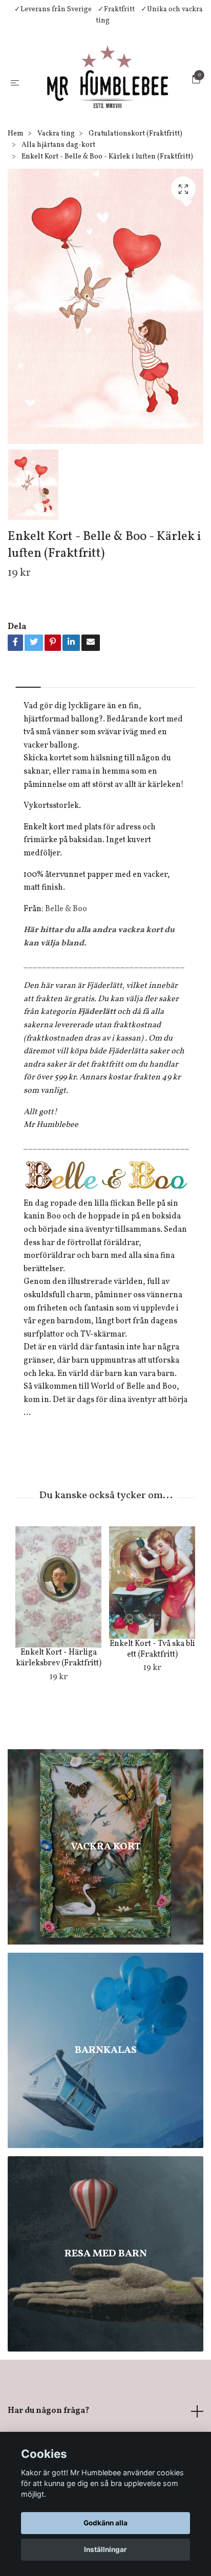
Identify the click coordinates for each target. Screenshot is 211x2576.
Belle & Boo (66, 947)
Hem (16, 172)
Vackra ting (56, 172)
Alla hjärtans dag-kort (58, 184)
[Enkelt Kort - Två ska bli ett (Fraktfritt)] (152, 1621)
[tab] (28, 718)
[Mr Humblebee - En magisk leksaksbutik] (117, 95)
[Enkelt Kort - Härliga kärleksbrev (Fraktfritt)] (58, 1626)
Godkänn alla (105, 2523)
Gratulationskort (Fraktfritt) (135, 172)
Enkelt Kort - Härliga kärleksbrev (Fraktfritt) (59, 1697)
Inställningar (105, 2549)
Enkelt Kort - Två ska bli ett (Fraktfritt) (152, 1688)
